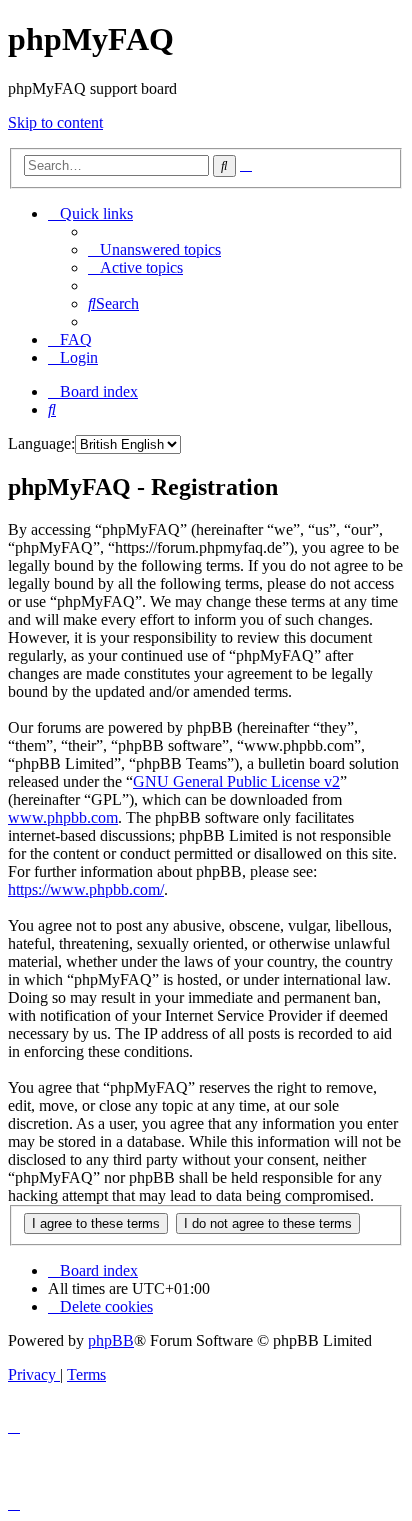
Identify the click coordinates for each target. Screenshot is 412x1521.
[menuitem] (154, 249)
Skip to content (55, 122)
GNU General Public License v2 (236, 781)
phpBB (111, 1340)
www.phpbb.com (63, 817)
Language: (41, 443)
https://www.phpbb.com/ (86, 889)
